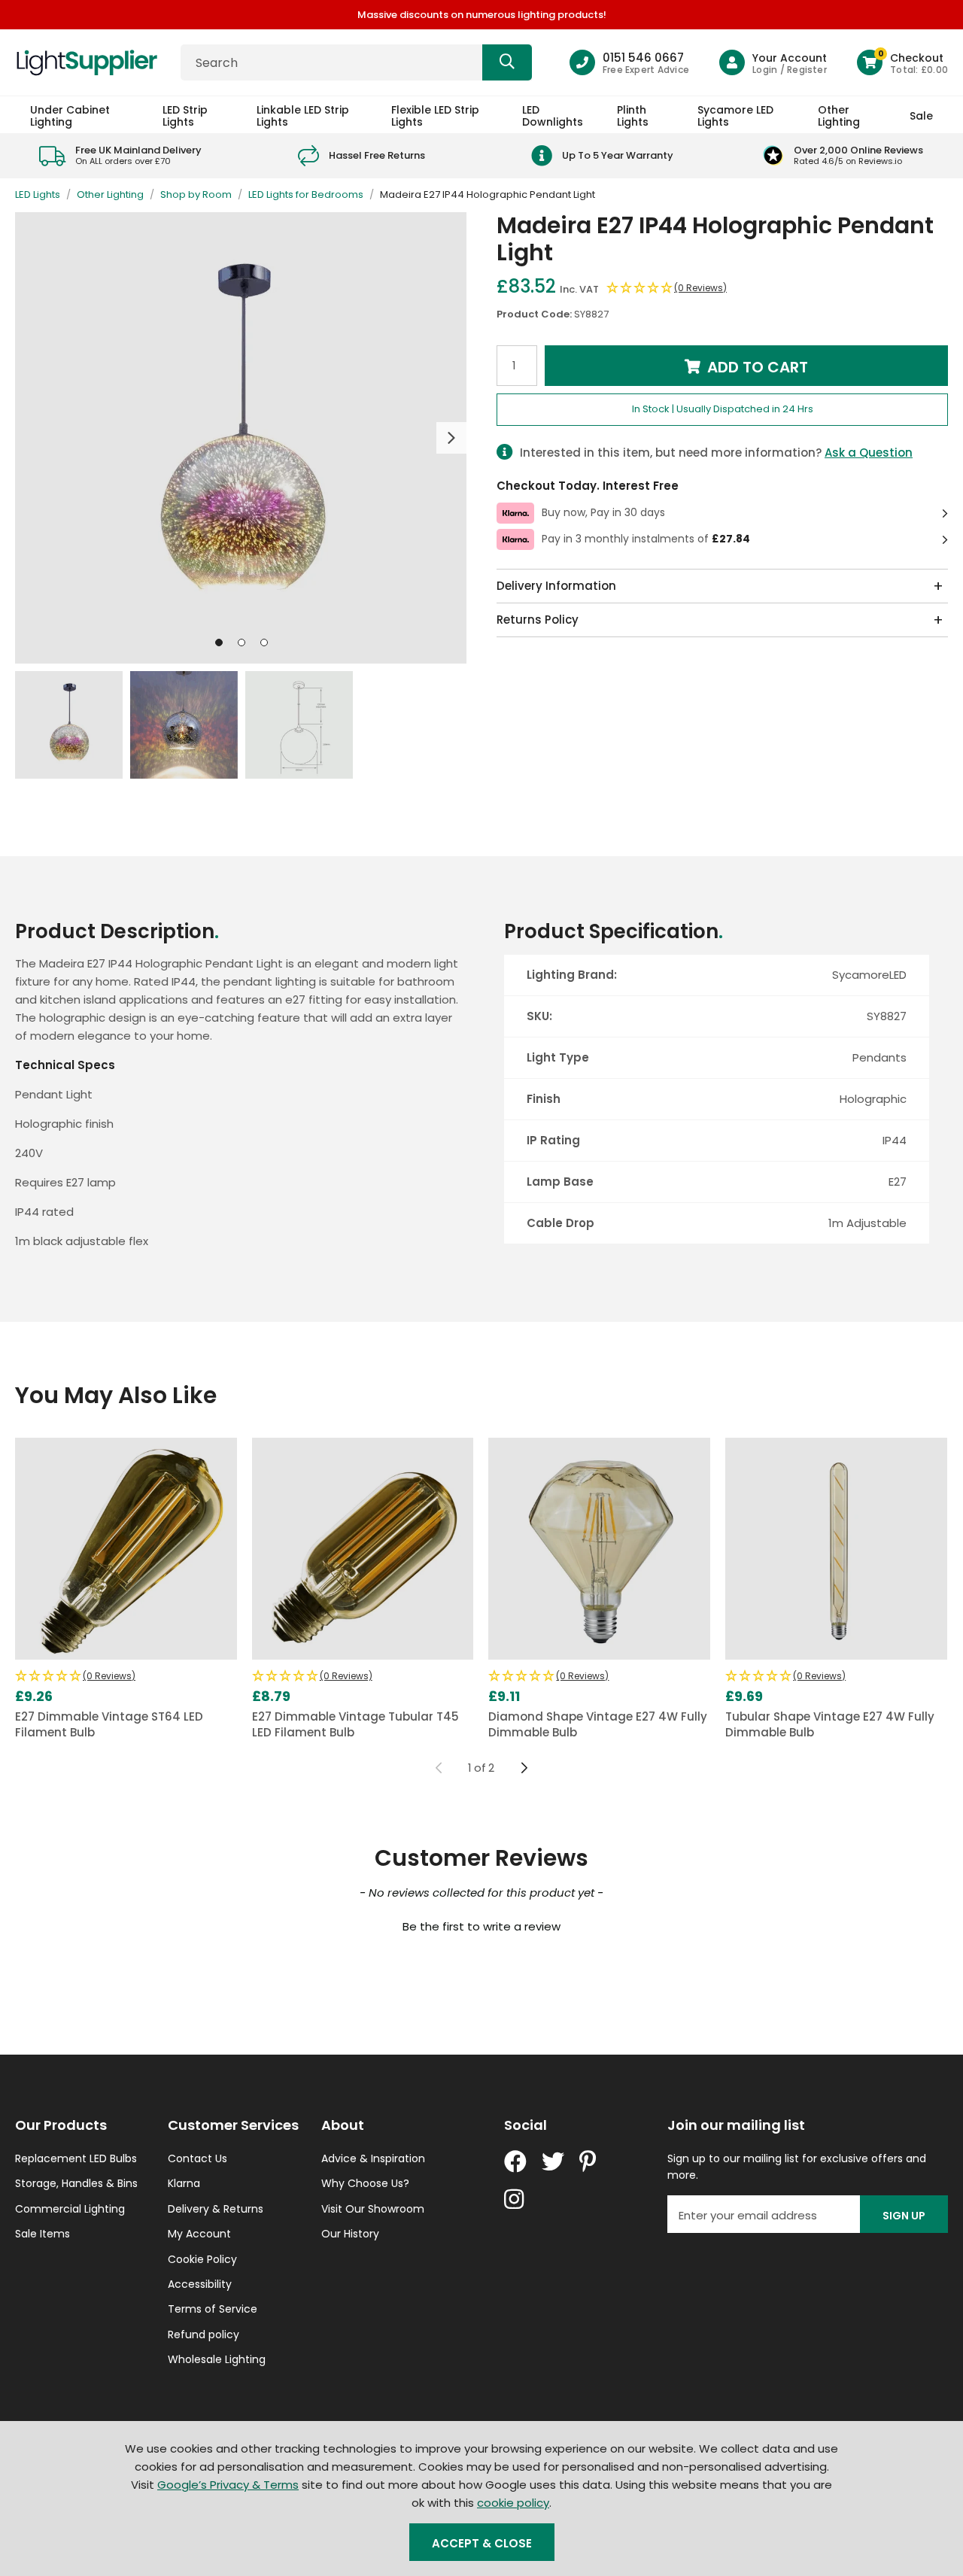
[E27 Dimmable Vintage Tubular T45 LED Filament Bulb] (363, 1549)
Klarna (184, 2183)
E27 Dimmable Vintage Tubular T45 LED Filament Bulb (355, 1724)
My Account (199, 2234)
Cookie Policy (202, 2259)
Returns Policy (538, 620)
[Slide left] (439, 1768)
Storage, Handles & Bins (76, 2183)
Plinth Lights (633, 115)
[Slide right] (524, 1768)
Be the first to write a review (481, 1926)
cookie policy (513, 2503)
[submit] (507, 62)
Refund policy (204, 2334)
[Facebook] (515, 2161)
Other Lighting (839, 115)
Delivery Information (556, 586)
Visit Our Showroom (373, 2209)
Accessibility (200, 2284)
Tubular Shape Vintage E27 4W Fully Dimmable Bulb (830, 1724)
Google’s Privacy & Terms (228, 2485)
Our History (350, 2234)
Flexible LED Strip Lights (435, 115)
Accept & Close (482, 2543)
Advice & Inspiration (373, 2158)
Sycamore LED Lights (735, 115)
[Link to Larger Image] (241, 438)
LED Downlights (553, 115)
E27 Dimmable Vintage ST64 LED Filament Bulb (109, 1724)
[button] (902, 62)
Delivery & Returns (216, 2209)
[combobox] (356, 62)
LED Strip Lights (185, 115)
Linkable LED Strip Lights (303, 115)
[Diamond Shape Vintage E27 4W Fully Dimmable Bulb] (599, 1549)
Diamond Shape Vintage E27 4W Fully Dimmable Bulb (598, 1724)
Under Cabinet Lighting (70, 115)
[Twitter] (553, 2161)
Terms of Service (213, 2309)
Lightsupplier (87, 62)
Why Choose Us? (365, 2183)
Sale (921, 116)
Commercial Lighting (70, 2209)
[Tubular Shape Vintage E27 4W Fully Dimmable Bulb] (836, 1549)
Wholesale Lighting (217, 2359)
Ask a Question (869, 453)
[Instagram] (515, 2199)
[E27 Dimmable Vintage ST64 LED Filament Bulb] (126, 1549)
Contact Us (197, 2158)
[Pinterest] (588, 2161)
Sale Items (43, 2234)
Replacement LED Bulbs (76, 2158)
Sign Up (904, 2216)
